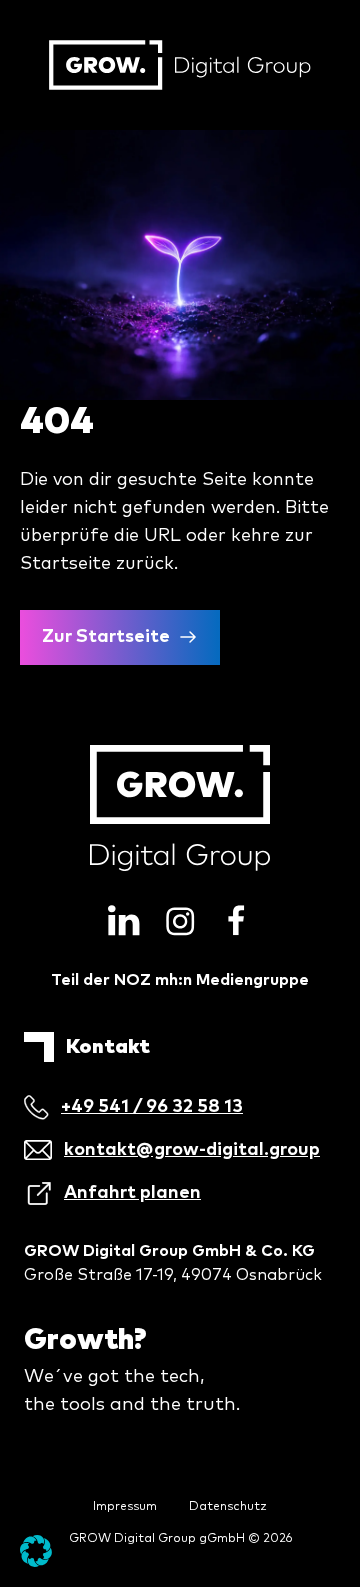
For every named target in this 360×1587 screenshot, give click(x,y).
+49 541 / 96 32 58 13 (152, 1107)
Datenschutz (228, 1507)
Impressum (125, 1507)
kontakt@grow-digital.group (192, 1150)
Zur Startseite (106, 637)
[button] (36, 1551)
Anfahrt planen (132, 1193)
